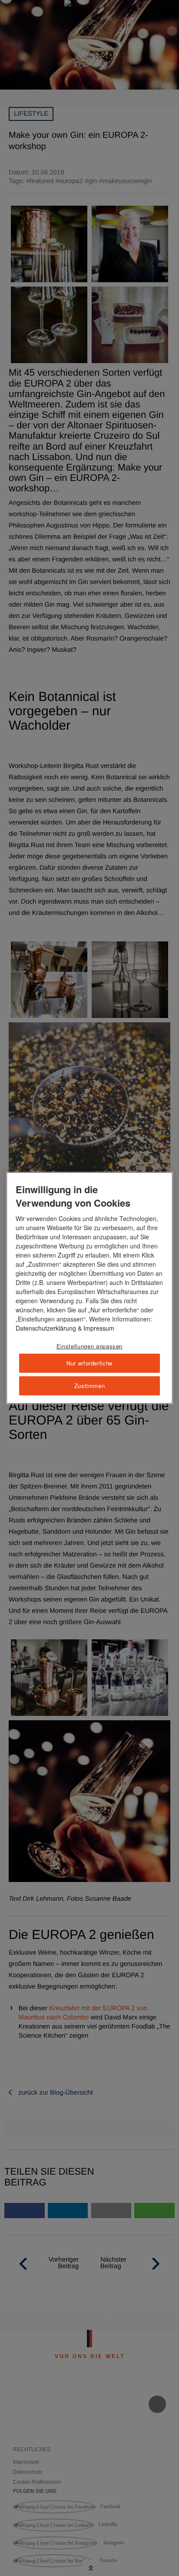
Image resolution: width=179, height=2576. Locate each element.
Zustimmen (90, 1386)
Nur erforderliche (89, 1363)
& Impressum (95, 1328)
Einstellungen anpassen (89, 1346)
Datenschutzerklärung (46, 1328)
